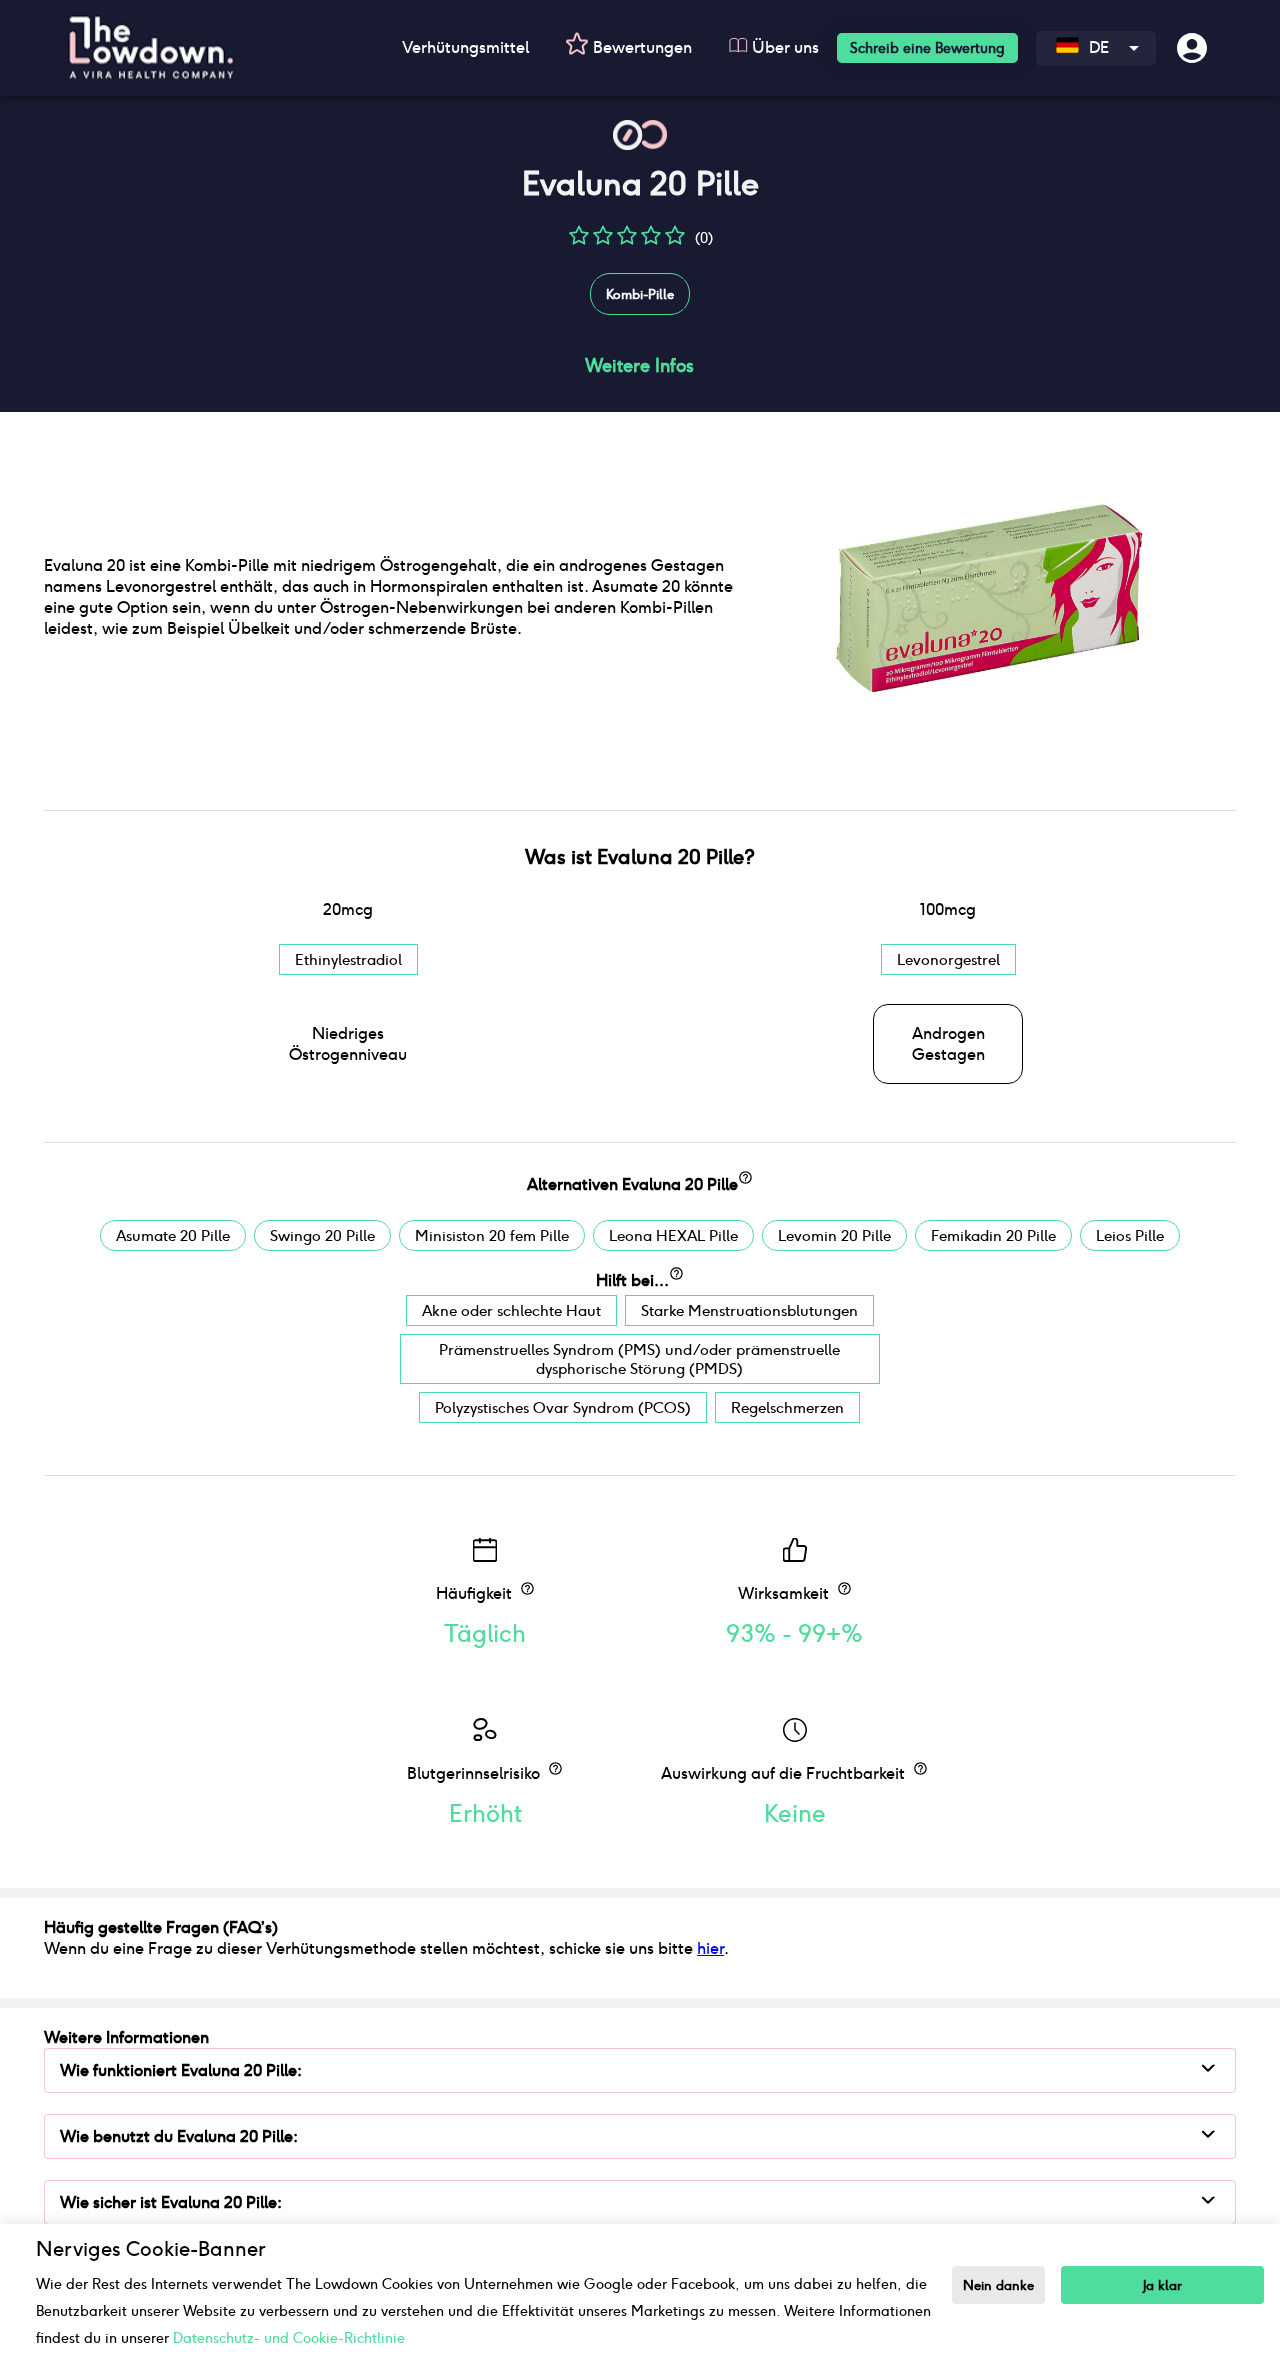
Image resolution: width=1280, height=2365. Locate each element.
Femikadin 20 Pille (993, 1235)
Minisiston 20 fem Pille (492, 1235)
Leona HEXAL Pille (673, 1235)
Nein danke (998, 2285)
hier (710, 1948)
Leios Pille (1130, 1235)
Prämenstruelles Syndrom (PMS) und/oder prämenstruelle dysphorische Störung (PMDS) (639, 1359)
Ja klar (1162, 2285)
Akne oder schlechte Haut (511, 1310)
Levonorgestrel (948, 959)
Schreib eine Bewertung (927, 48)
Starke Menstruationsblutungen (749, 1310)
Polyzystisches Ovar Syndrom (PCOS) (563, 1407)
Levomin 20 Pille (834, 1235)
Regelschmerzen (787, 1407)
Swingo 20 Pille (322, 1235)
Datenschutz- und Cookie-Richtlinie (289, 2338)
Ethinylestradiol (348, 959)
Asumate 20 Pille (173, 1235)
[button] (579, 242)
